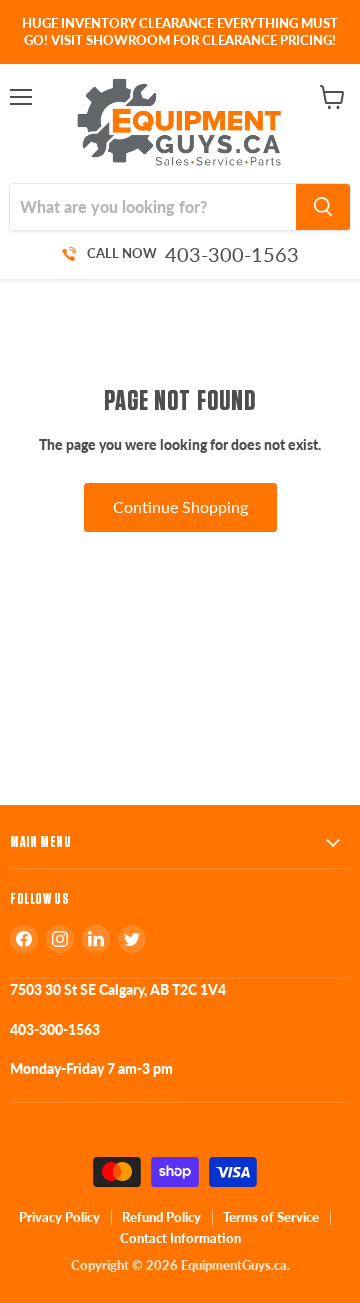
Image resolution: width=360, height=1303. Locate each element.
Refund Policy (161, 1217)
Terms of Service (271, 1217)
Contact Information (180, 1238)
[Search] (323, 207)
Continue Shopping (180, 506)
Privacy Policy (59, 1217)
